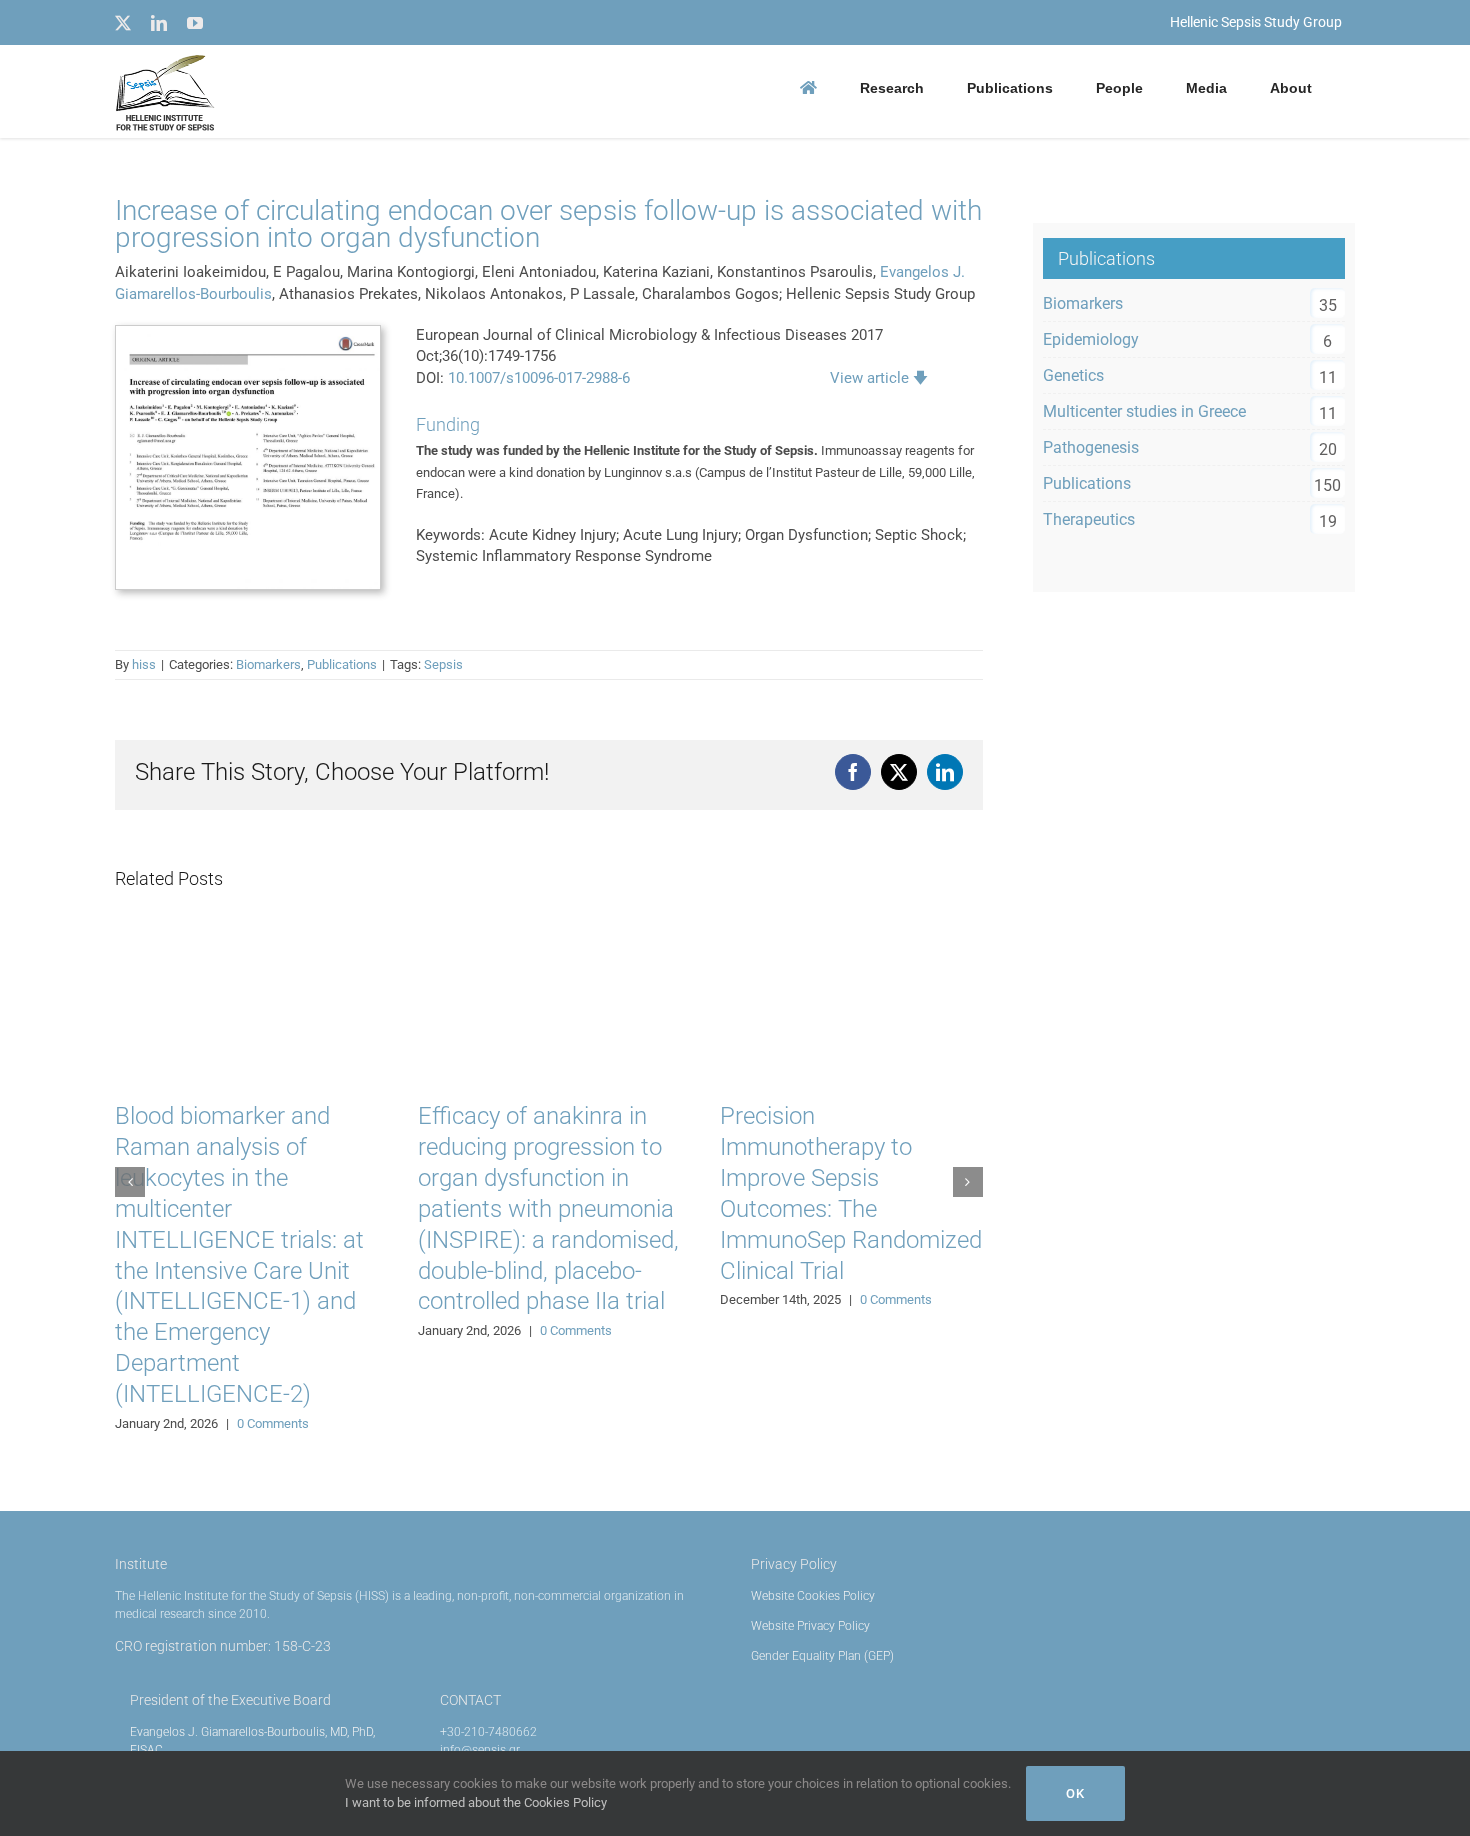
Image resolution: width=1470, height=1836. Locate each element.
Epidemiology (1091, 339)
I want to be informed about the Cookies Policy (476, 1802)
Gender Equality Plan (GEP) (822, 1656)
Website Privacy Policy (810, 1626)
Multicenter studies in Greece (1144, 411)
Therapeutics (1089, 519)
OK (1075, 1793)
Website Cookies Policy (813, 1596)
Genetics (1073, 375)
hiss (144, 664)
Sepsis (443, 664)
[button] (130, 1182)
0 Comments (273, 1423)
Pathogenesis (1091, 447)
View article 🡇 (879, 378)
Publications (342, 664)
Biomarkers (268, 664)
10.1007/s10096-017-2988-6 (539, 378)
